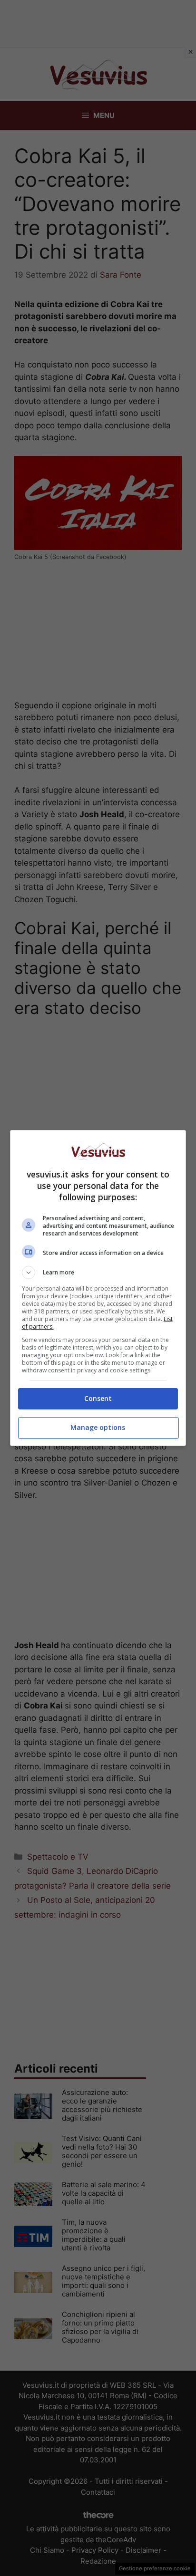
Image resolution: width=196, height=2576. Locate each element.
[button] (98, 1273)
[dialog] (98, 1288)
